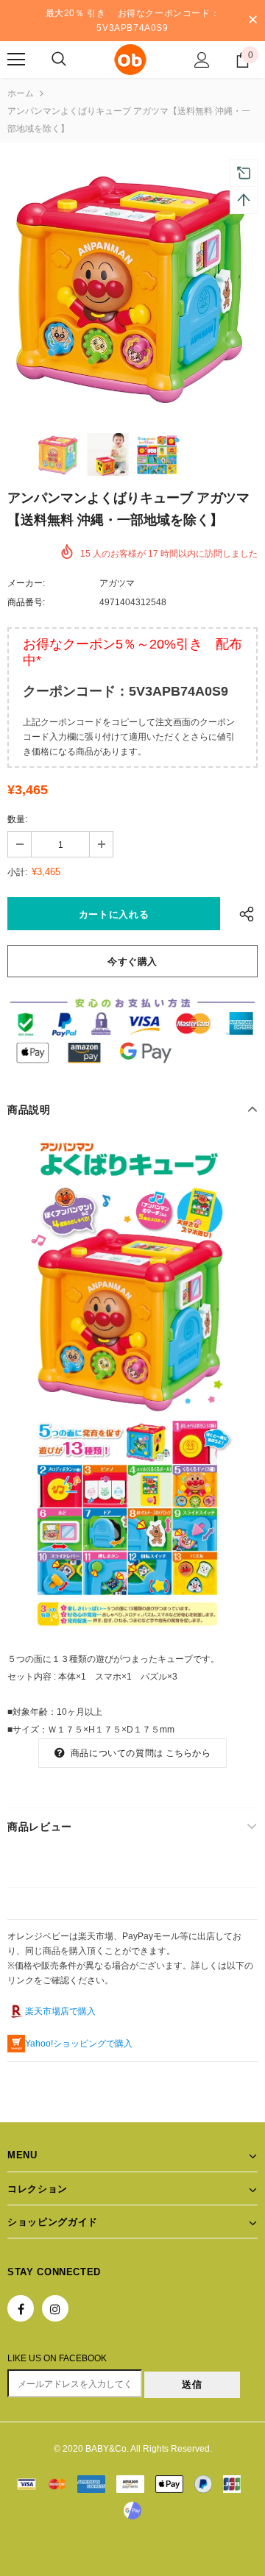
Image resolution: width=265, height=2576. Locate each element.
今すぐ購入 (132, 961)
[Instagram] (55, 2308)
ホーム (21, 93)
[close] (252, 21)
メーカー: (26, 583)
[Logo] (131, 60)
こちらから (188, 1753)
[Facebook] (21, 2308)
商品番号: (26, 602)
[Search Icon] (59, 60)
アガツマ (117, 583)
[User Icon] (202, 60)
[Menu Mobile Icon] (16, 60)
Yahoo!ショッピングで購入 (79, 2044)
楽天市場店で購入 (60, 2011)
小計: (17, 872)
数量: (17, 819)
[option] (132, 286)
